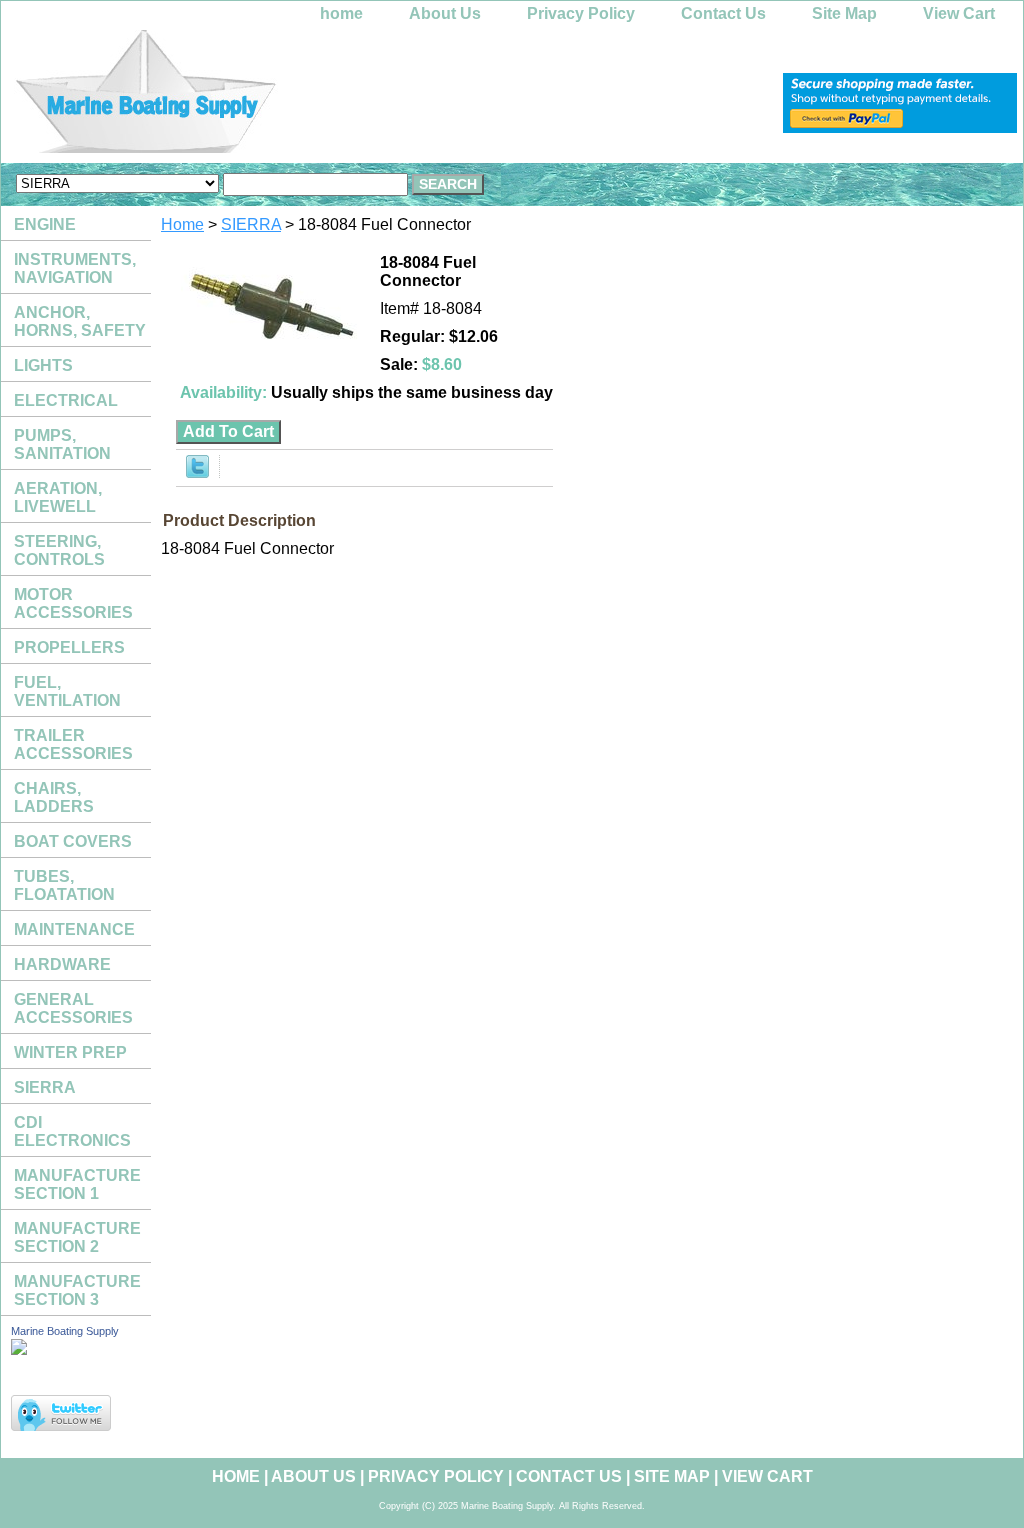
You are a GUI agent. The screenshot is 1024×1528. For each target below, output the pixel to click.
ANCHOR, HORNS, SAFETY (80, 321)
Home (182, 224)
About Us (445, 13)
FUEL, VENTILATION (67, 691)
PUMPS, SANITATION (62, 444)
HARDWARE (62, 964)
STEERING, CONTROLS (59, 550)
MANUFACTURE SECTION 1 (77, 1184)
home (341, 13)
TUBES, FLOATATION (64, 885)
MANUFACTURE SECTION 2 (77, 1237)
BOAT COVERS (73, 841)
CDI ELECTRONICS (72, 1131)
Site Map (844, 13)
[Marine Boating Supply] (251, 96)
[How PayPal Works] (900, 127)
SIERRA (251, 224)
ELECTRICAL (66, 400)
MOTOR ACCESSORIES (73, 603)
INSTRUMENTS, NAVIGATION (75, 268)
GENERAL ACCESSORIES (73, 1008)
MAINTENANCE (74, 929)
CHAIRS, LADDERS (54, 797)
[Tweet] (197, 472)
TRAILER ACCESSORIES (73, 744)
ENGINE (45, 224)
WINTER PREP (70, 1052)
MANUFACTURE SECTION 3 (77, 1290)
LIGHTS (43, 365)
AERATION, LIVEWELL (58, 497)
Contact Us (723, 13)
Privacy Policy (581, 13)
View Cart (959, 13)
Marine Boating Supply (65, 1331)
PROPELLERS (69, 647)
